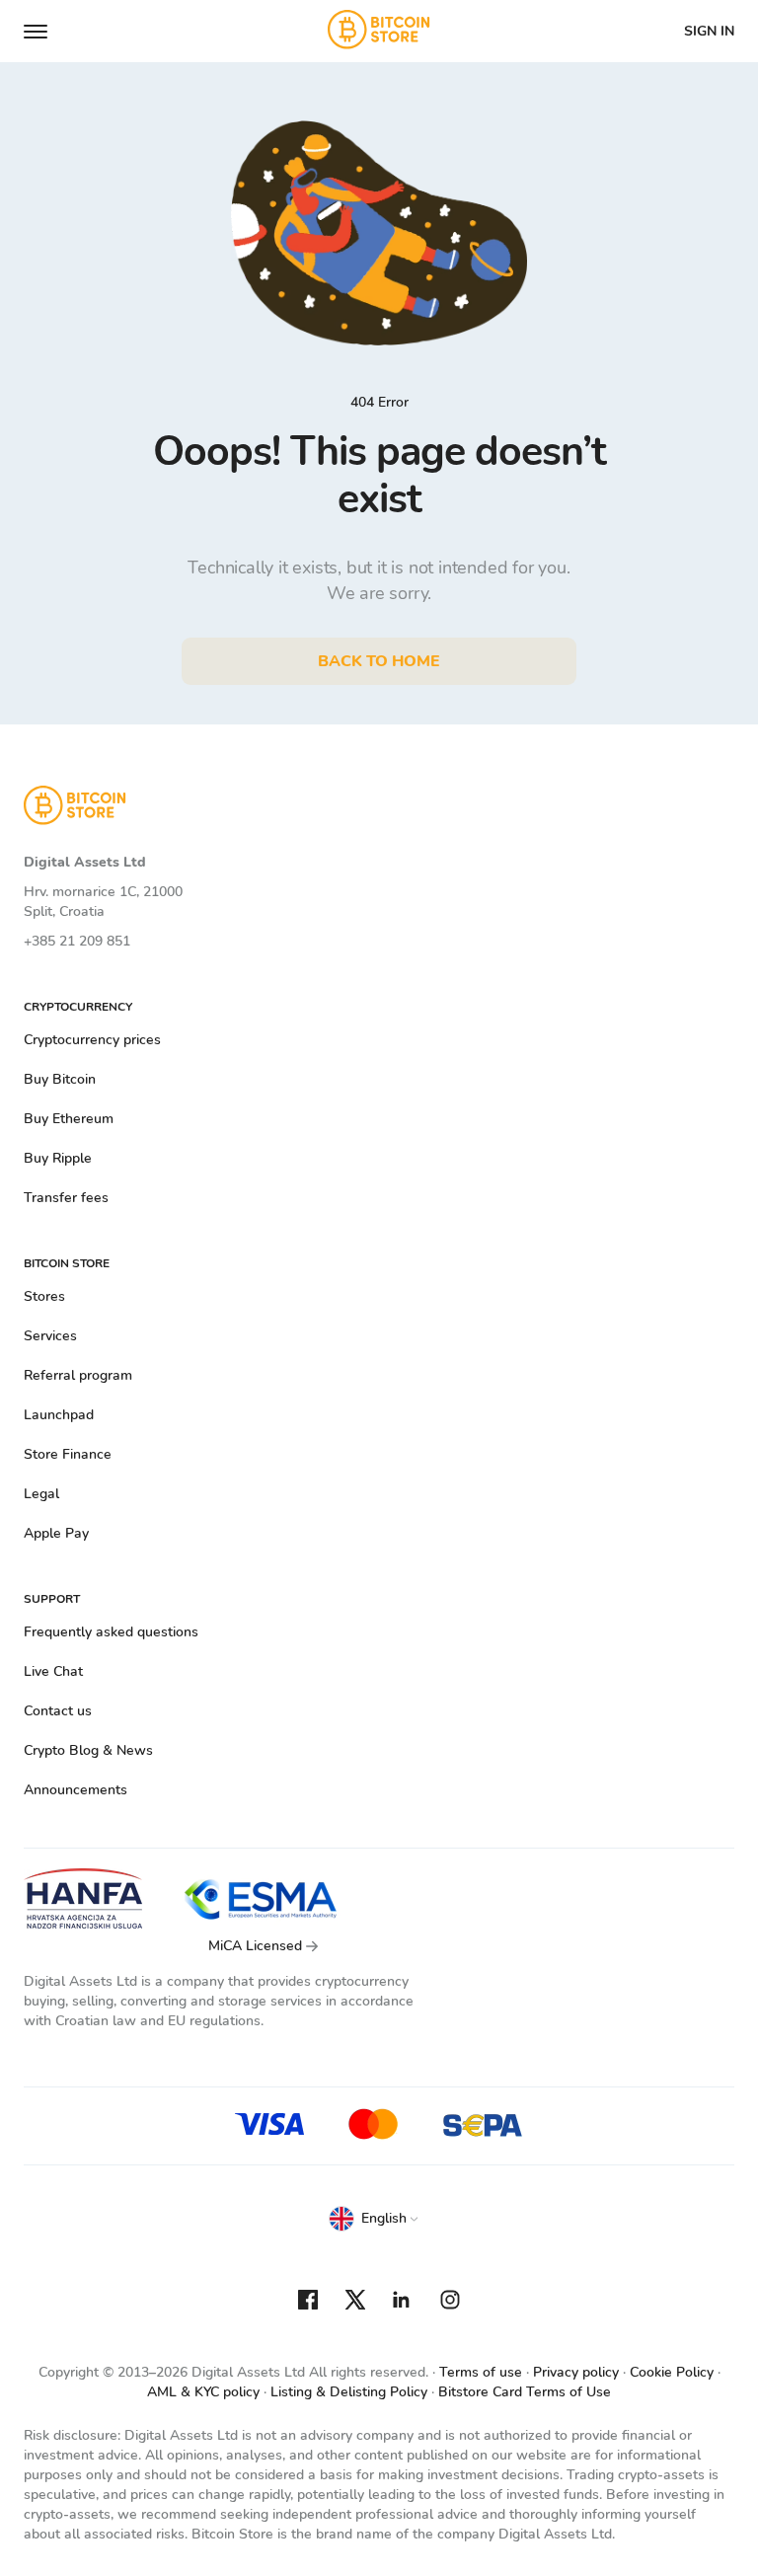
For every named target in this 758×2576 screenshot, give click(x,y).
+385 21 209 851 (77, 941)
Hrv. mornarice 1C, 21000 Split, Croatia (103, 902)
